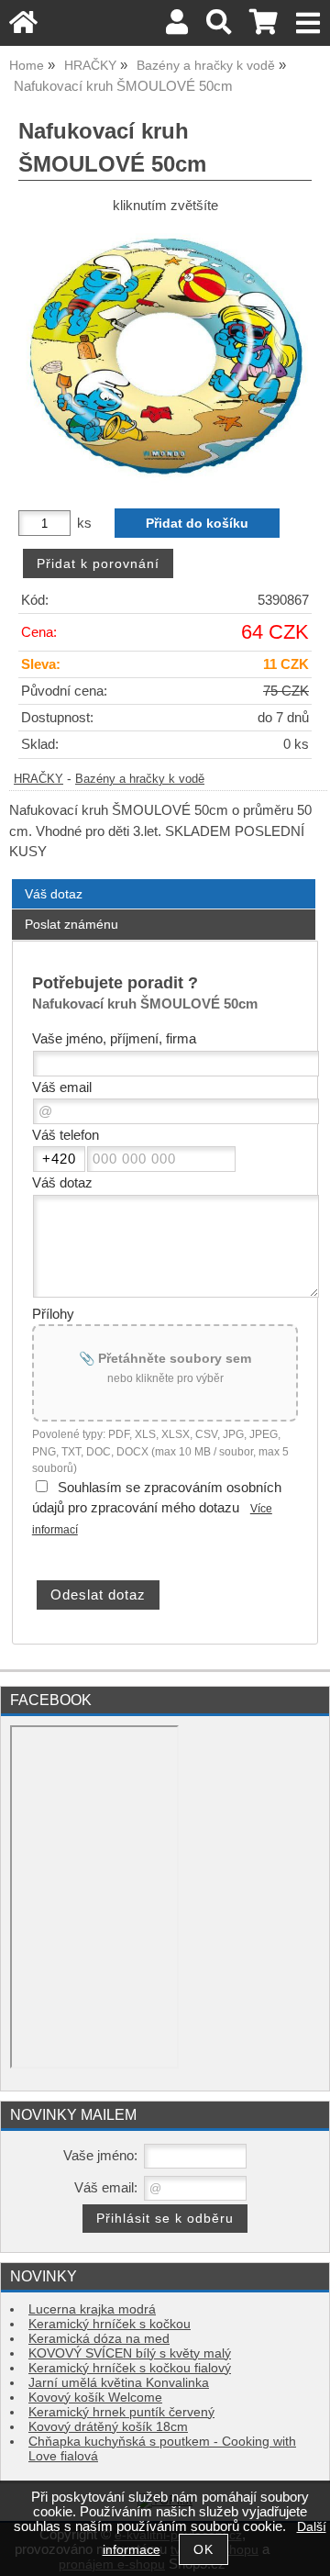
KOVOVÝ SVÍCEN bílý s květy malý (130, 2353)
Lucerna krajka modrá (92, 2309)
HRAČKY (38, 779)
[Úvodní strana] (23, 27)
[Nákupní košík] (264, 27)
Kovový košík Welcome (95, 2398)
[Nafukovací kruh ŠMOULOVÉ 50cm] (165, 355)
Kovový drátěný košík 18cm (108, 2427)
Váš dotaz (54, 894)
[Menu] (308, 23)
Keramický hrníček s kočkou (110, 2324)
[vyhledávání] (219, 27)
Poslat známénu (71, 924)
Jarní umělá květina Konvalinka (119, 2383)
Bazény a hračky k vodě (140, 779)
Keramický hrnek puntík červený (121, 2412)
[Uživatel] (177, 27)
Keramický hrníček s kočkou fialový (130, 2368)
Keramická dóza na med (99, 2339)
